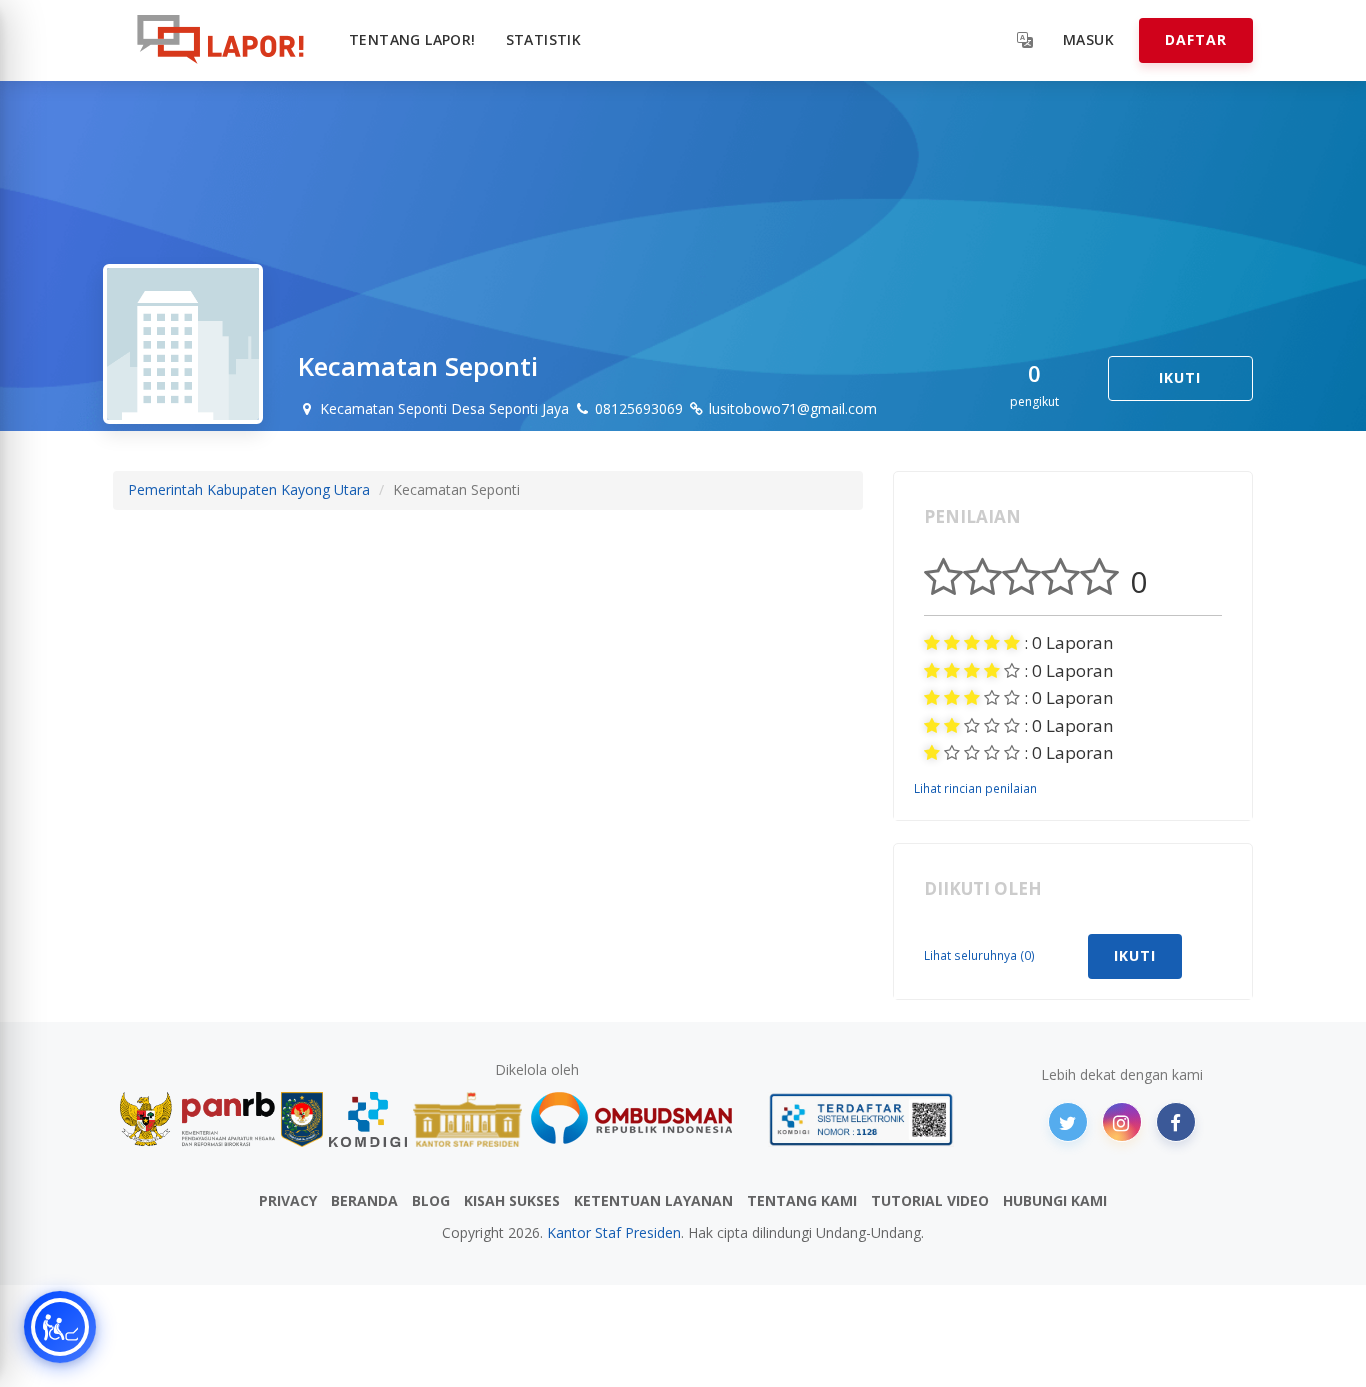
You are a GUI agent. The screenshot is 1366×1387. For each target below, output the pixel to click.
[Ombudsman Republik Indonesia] (643, 1119)
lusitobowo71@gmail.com (791, 408)
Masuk (1088, 39)
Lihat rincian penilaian (975, 788)
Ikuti (1180, 377)
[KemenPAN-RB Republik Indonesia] (197, 1119)
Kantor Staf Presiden (614, 1232)
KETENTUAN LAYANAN (653, 1200)
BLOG (431, 1200)
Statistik (544, 39)
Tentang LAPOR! (412, 39)
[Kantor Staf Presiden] (467, 1119)
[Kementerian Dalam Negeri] (302, 1119)
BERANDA (364, 1200)
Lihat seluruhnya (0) (979, 955)
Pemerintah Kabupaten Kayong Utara (249, 489)
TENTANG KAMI (802, 1200)
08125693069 (637, 408)
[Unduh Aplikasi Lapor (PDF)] (861, 1119)
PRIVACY (288, 1200)
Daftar (1196, 39)
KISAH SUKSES (512, 1200)
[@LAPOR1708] (1068, 1122)
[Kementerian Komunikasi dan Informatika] (368, 1119)
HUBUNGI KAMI (1055, 1200)
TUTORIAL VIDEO (930, 1200)
